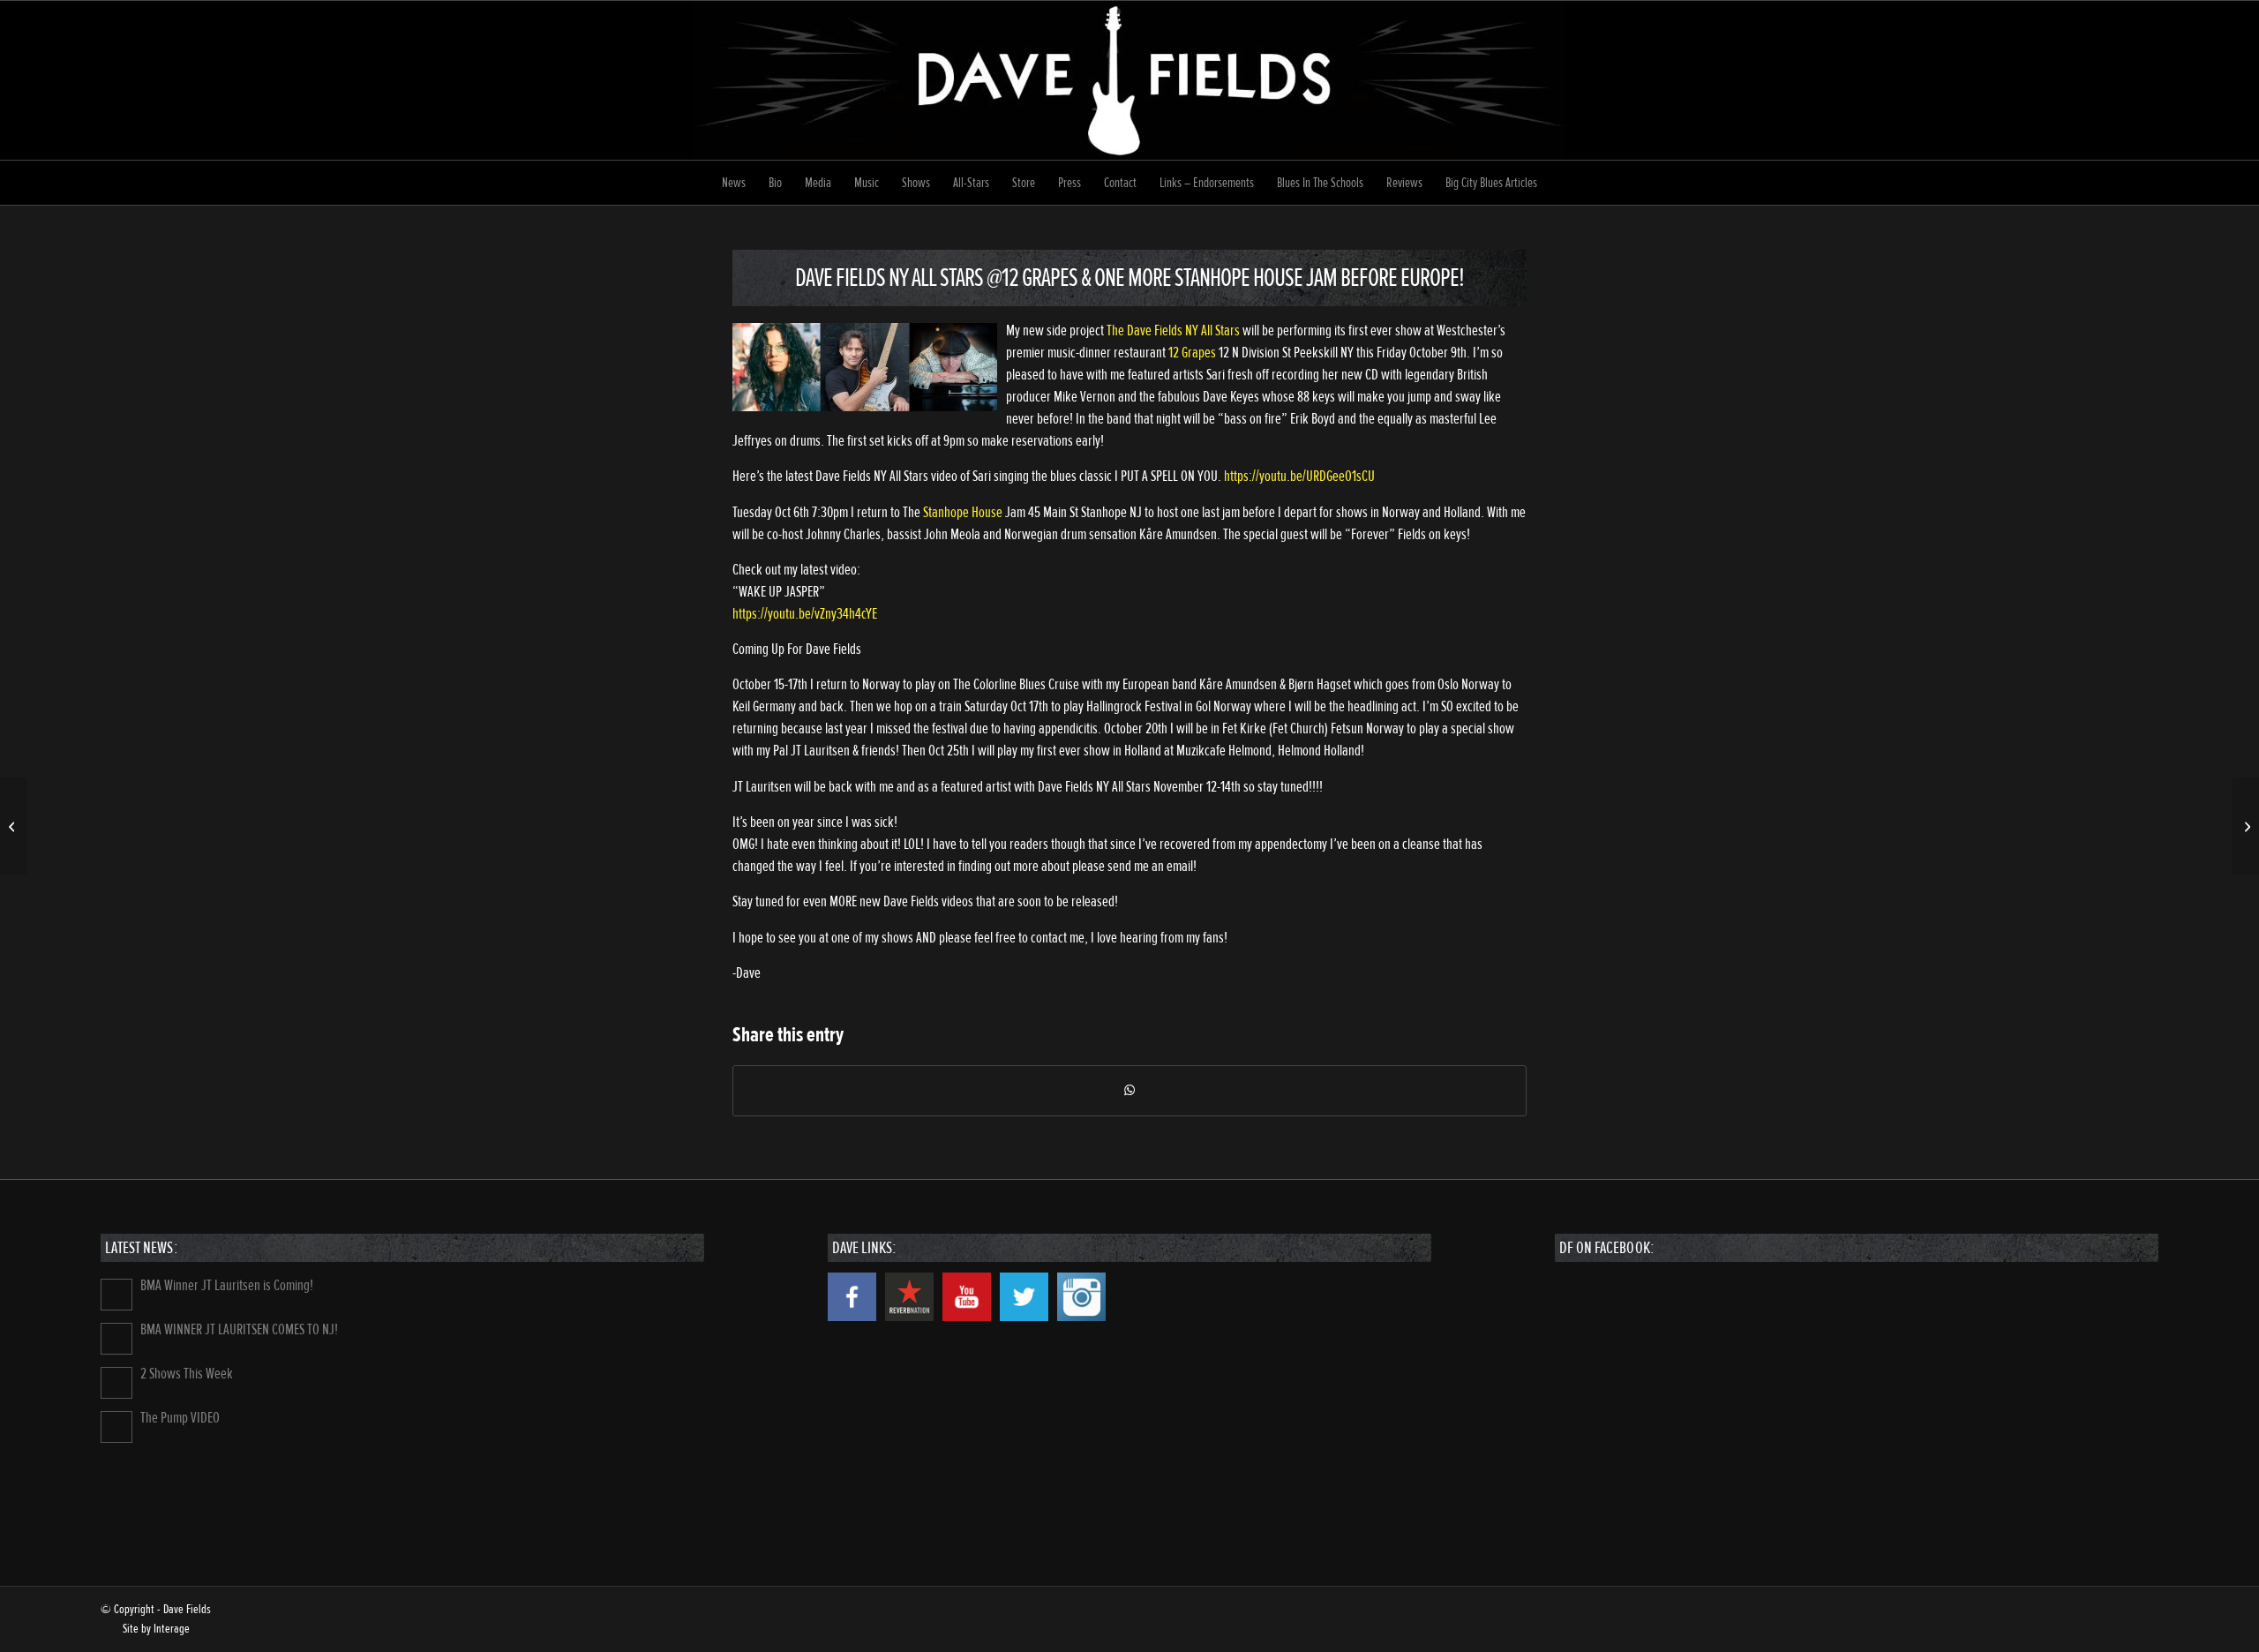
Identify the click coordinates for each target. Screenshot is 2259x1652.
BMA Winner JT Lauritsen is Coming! (227, 1285)
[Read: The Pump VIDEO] (116, 1427)
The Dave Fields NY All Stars (1173, 330)
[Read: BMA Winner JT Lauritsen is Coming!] (116, 1295)
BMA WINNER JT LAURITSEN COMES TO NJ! (239, 1329)
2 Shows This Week (187, 1374)
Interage (172, 1629)
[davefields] (1129, 80)
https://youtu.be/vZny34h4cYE (805, 614)
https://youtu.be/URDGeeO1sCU (1299, 476)
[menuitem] (734, 183)
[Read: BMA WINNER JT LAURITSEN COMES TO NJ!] (116, 1339)
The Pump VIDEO (180, 1418)
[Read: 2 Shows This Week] (116, 1383)
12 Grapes (1192, 353)
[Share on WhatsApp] (1129, 1091)
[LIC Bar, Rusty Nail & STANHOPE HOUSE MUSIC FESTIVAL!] (14, 826)
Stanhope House (963, 512)
